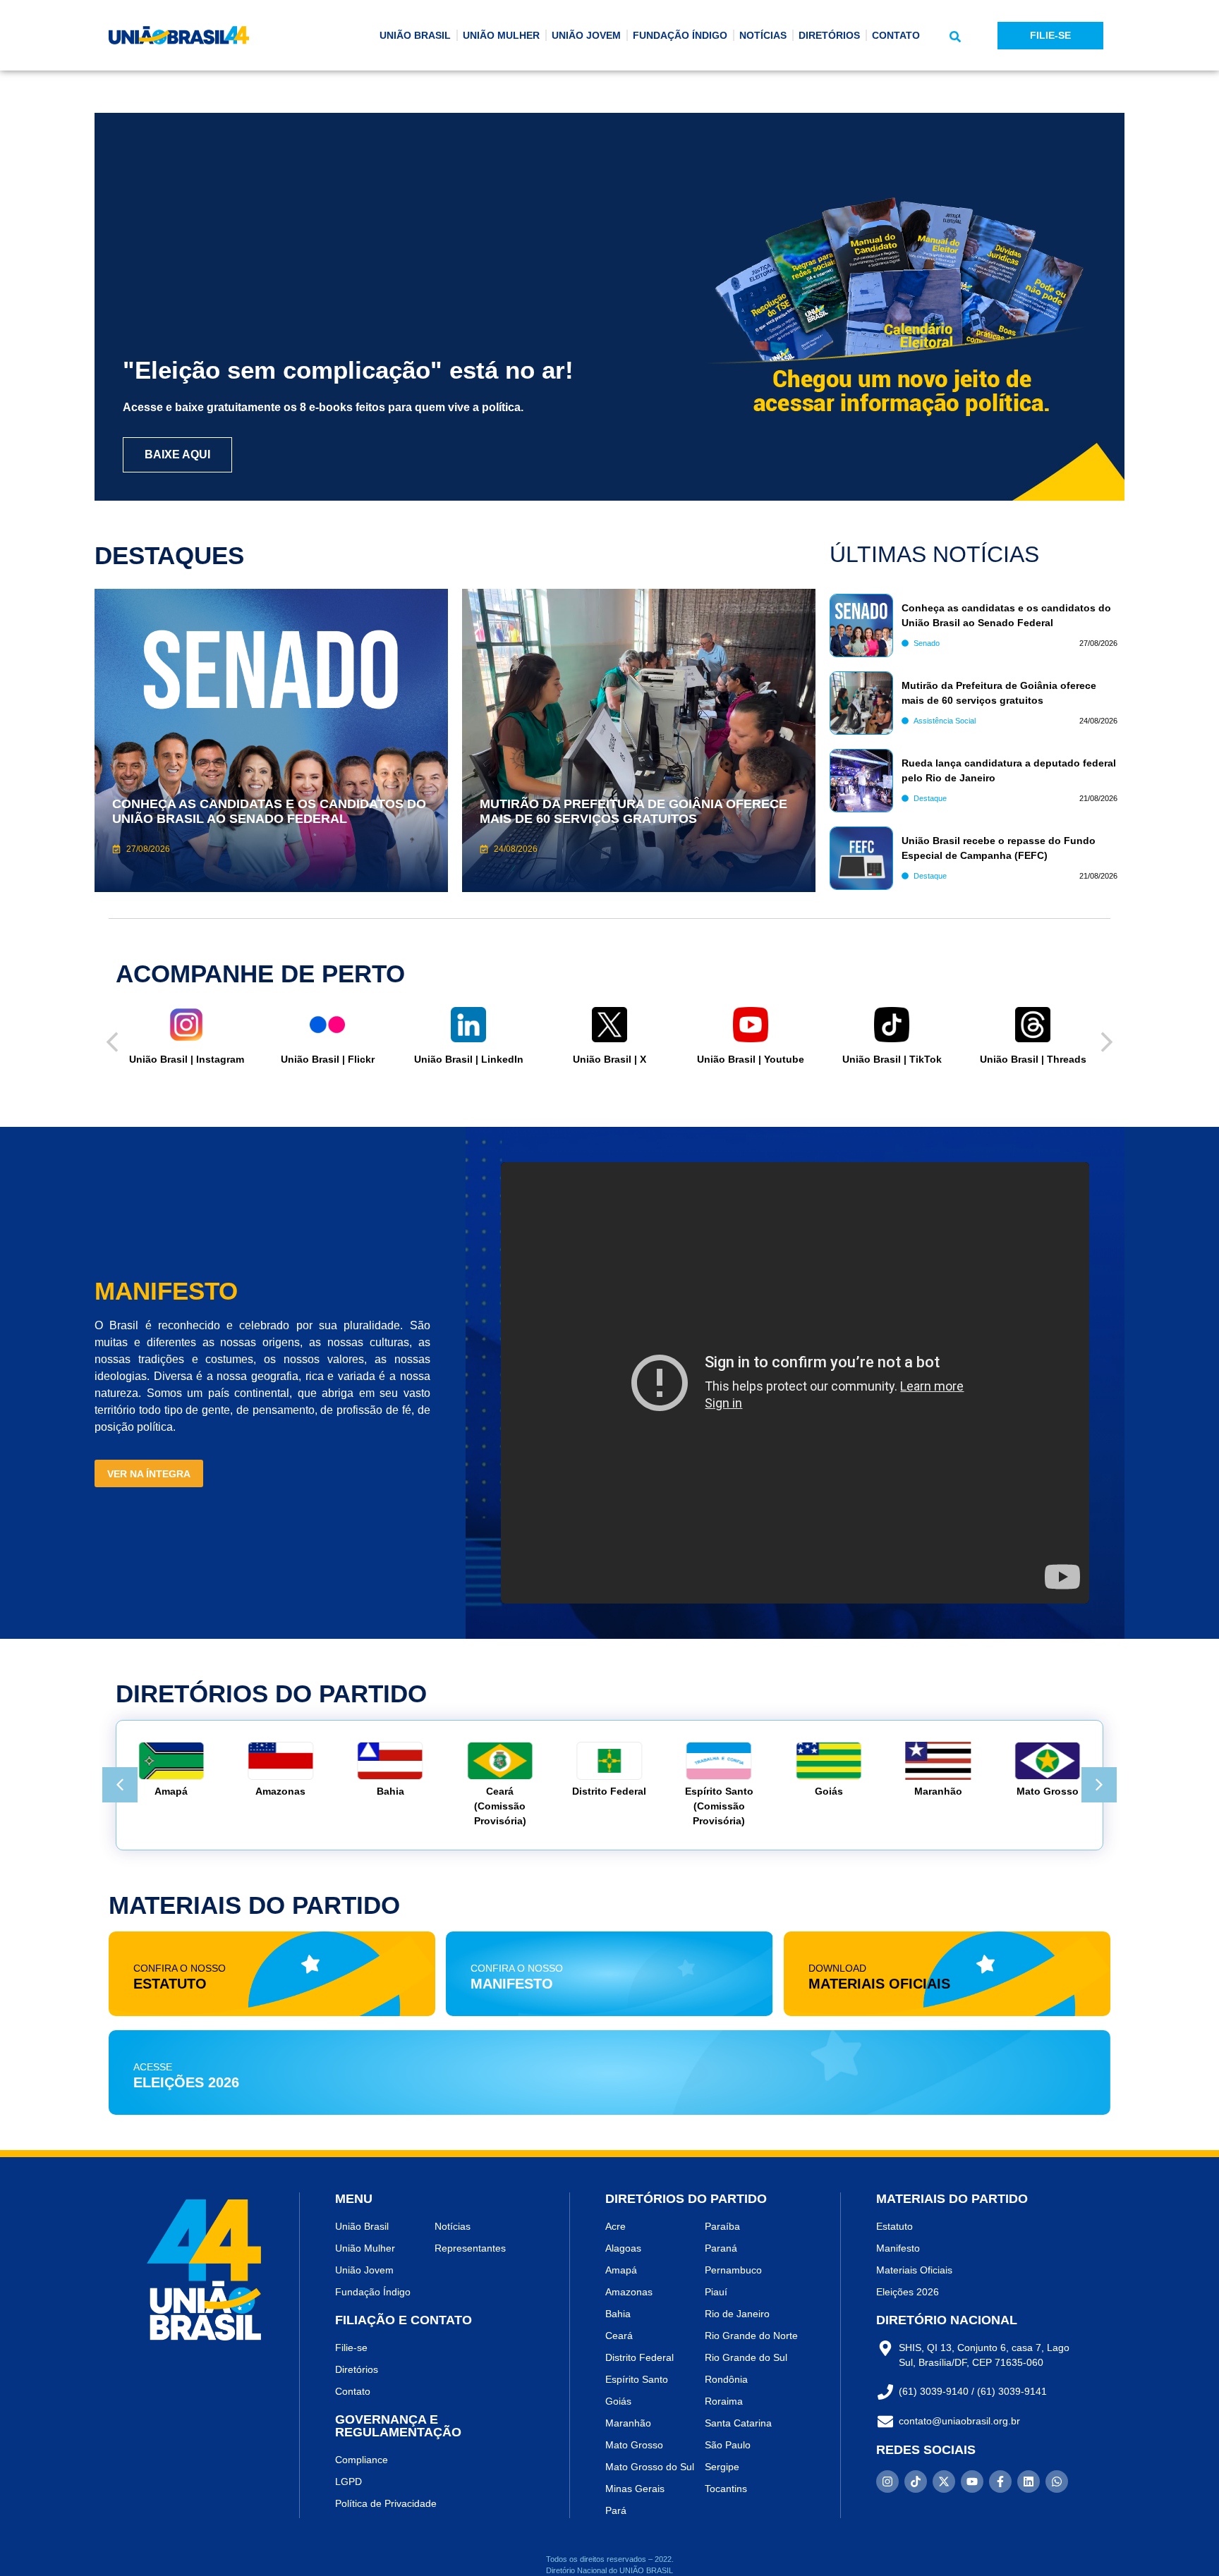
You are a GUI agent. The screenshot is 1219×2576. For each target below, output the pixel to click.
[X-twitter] (944, 2482)
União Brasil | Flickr (328, 1059)
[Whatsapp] (1057, 2482)
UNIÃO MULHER (501, 35)
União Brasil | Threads (1033, 1059)
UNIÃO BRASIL (415, 35)
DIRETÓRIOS (829, 35)
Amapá (171, 1791)
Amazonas (280, 1791)
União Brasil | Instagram (187, 1059)
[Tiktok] (916, 2482)
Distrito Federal (609, 1791)
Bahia (390, 1791)
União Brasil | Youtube (751, 1059)
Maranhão (938, 1791)
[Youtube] (972, 2482)
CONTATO (896, 35)
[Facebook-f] (1000, 2482)
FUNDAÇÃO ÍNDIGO (680, 35)
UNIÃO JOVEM (586, 35)
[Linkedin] (1029, 2482)
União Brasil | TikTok (892, 1059)
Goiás (829, 1791)
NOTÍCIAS (763, 35)
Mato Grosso (1048, 1791)
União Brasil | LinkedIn (469, 1059)
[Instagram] (887, 2482)
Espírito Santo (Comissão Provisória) (719, 1806)
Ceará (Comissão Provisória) (500, 1806)
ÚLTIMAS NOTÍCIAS (934, 554)
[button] (955, 37)
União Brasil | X (609, 1059)
